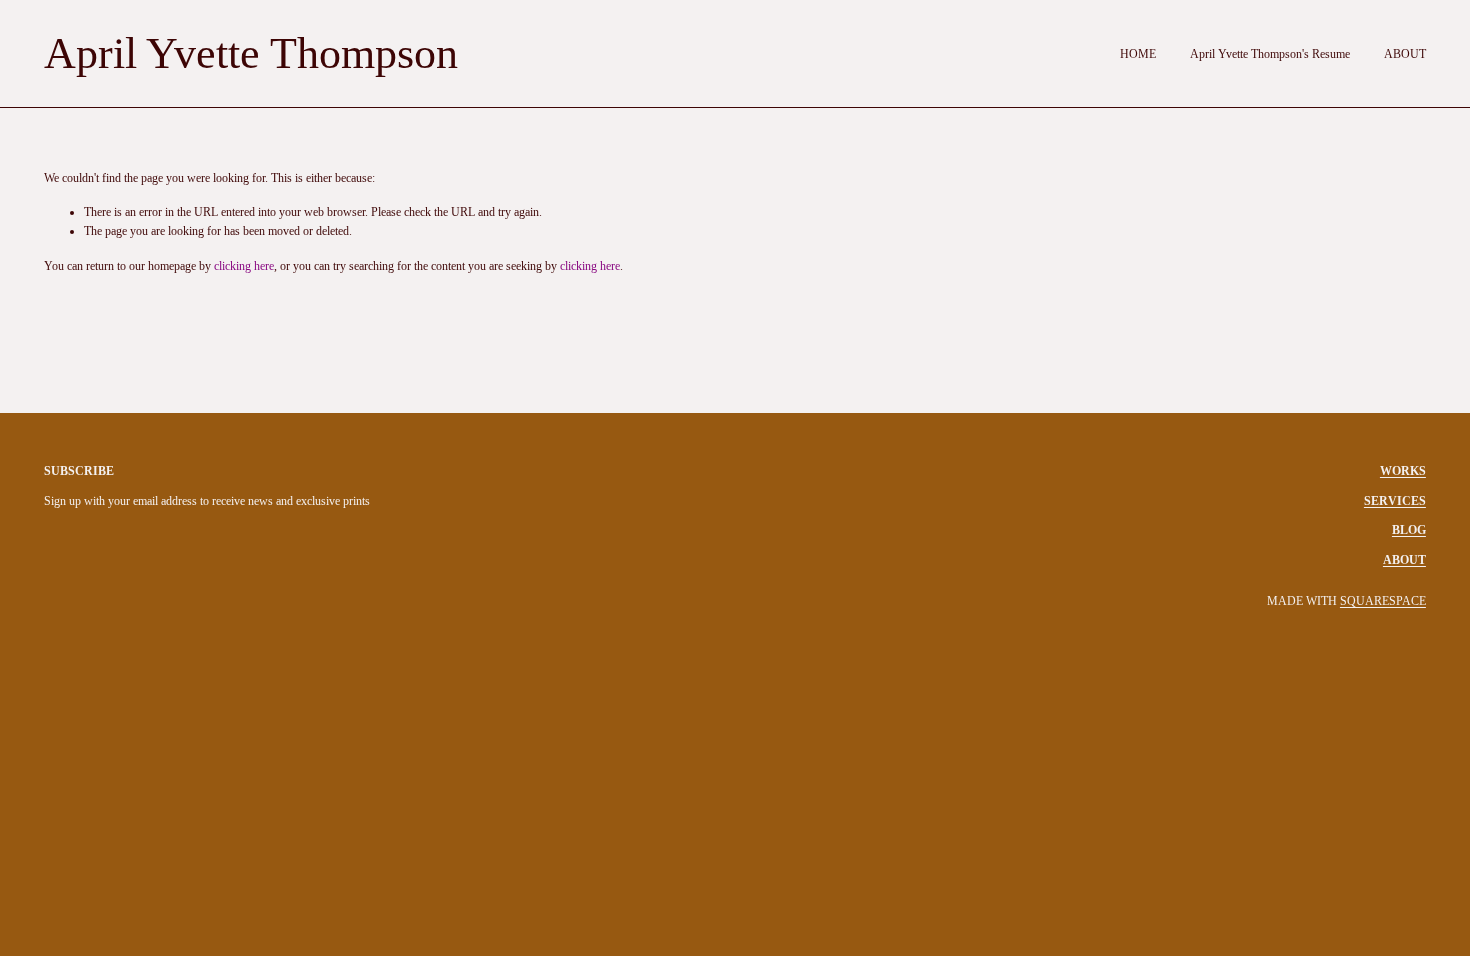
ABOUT (1405, 54)
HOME (1138, 54)
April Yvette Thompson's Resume (1270, 54)
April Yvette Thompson (251, 53)
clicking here (244, 266)
